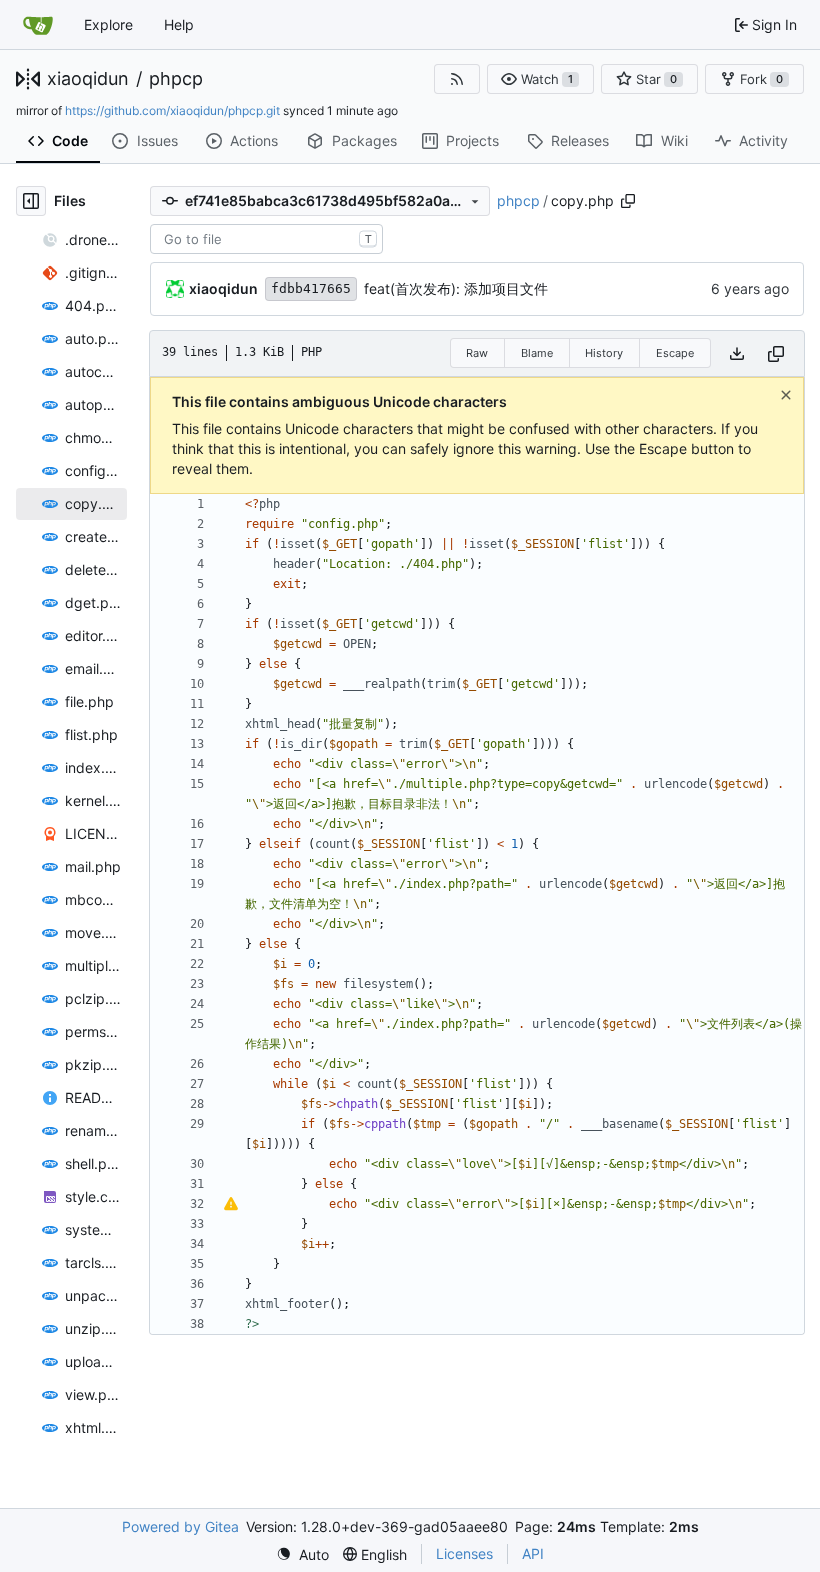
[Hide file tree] (31, 201)
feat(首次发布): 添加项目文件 (456, 288)
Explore (108, 24)
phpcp (176, 79)
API (533, 1553)
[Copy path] (628, 201)
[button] (541, 79)
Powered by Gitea (180, 1526)
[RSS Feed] (457, 79)
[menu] (302, 1554)
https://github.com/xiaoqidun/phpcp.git (172, 110)
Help (179, 24)
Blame (537, 353)
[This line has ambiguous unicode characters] (231, 1204)
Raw (477, 353)
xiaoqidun (88, 79)
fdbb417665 (311, 288)
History (604, 353)
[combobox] (266, 239)
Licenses (464, 1553)
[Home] (38, 25)
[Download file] (737, 353)
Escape (675, 353)
